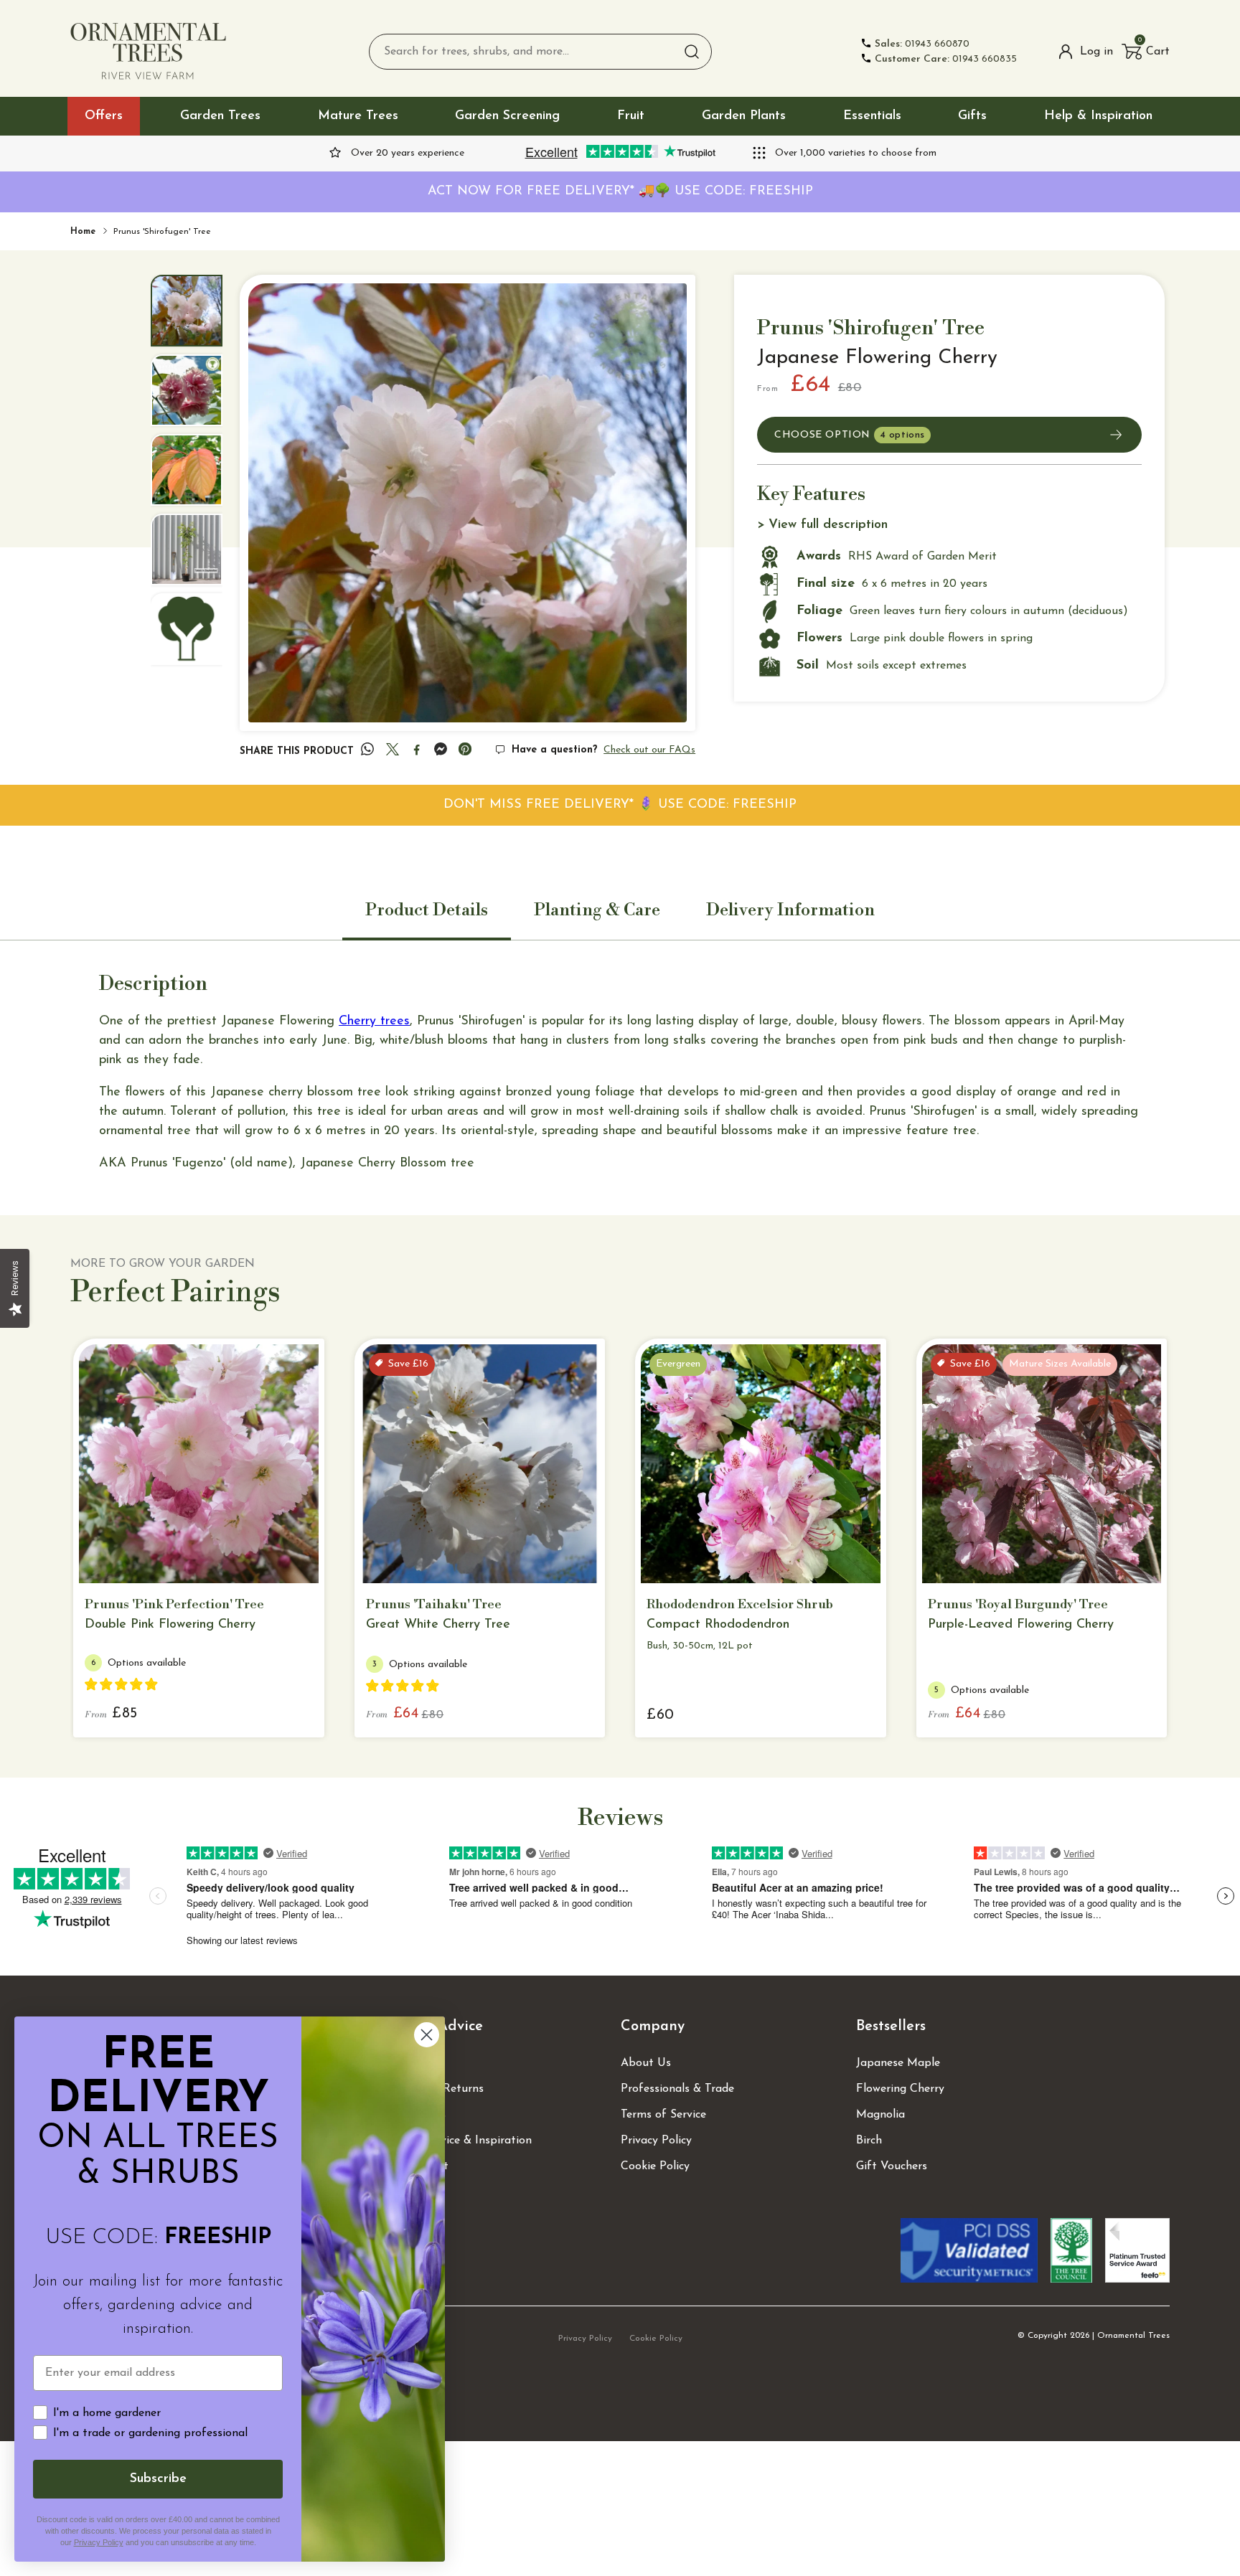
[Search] (692, 52)
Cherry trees (374, 1022)
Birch (869, 2141)
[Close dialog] (427, 2035)
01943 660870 (922, 44)
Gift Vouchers (892, 2166)
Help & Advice (435, 2027)
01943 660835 (946, 59)
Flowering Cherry (900, 2089)
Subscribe (158, 2479)
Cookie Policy (655, 2166)
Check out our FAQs (649, 750)
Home (83, 232)
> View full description (822, 525)
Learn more (190, 1561)
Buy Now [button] (696, 1560)
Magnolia (880, 2115)
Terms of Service (663, 2115)
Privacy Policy (656, 2141)
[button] (1146, 52)
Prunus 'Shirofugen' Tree (162, 232)
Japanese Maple (898, 2063)
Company (653, 2027)
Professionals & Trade (677, 2089)
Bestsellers (891, 2027)
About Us (646, 2063)
